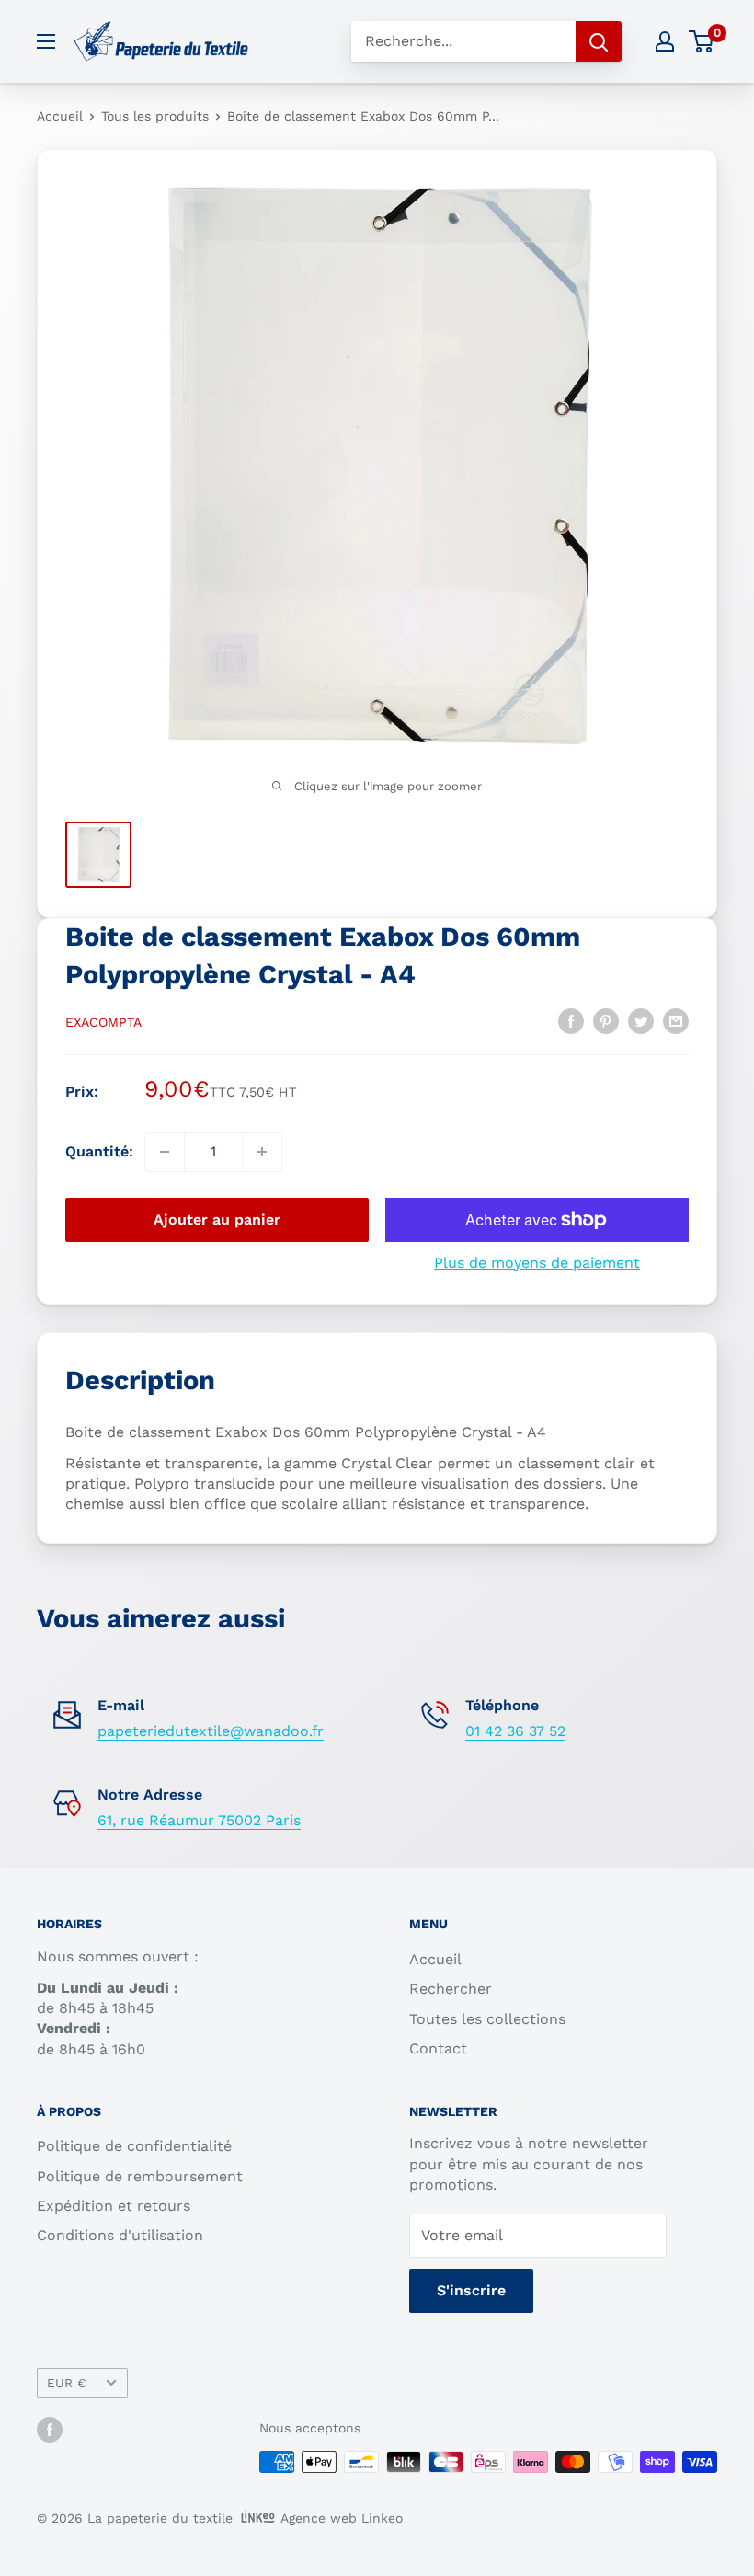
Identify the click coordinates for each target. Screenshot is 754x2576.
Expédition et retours (114, 2206)
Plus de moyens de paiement (537, 1263)
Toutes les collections (487, 2019)
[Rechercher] (599, 41)
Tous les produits (155, 116)
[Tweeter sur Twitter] (641, 1020)
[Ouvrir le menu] (46, 41)
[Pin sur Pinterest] (606, 1020)
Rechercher (451, 1989)
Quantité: (99, 1151)
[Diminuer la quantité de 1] (165, 1152)
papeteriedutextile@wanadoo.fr (211, 1731)
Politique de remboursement (140, 2176)
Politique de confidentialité (134, 2146)
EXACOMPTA (103, 1022)
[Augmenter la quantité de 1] (262, 1152)
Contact (438, 2048)
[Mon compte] (665, 41)
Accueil (60, 116)
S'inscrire (471, 2290)
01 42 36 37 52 (515, 1731)
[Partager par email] (676, 1020)
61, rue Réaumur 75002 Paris (199, 1820)
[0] (702, 41)
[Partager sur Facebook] (571, 1020)
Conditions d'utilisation (120, 2235)
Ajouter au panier (217, 1219)
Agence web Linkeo (342, 2518)
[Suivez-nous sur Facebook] (50, 2429)
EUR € (67, 2383)
